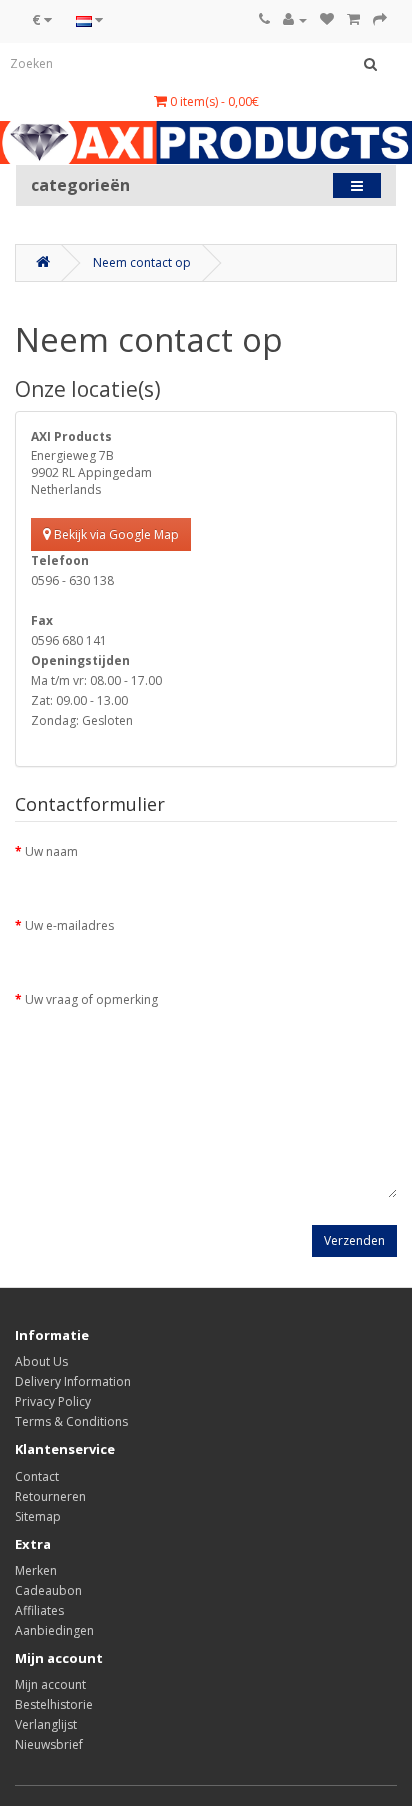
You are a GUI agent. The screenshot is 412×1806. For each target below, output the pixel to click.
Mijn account (50, 1684)
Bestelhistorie (54, 1704)
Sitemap (38, 1516)
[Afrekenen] (380, 19)
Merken (36, 1570)
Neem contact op (142, 262)
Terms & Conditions (71, 1421)
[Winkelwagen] (353, 19)
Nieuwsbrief (49, 1744)
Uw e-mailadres (69, 925)
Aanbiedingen (54, 1630)
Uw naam (51, 851)
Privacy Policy (53, 1401)
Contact (37, 1476)
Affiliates (39, 1610)
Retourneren (50, 1496)
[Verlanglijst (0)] (327, 19)
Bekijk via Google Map (115, 534)
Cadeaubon (48, 1590)
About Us (41, 1361)
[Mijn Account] (295, 19)
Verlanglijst (46, 1724)
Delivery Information (73, 1381)
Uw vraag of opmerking (91, 999)
